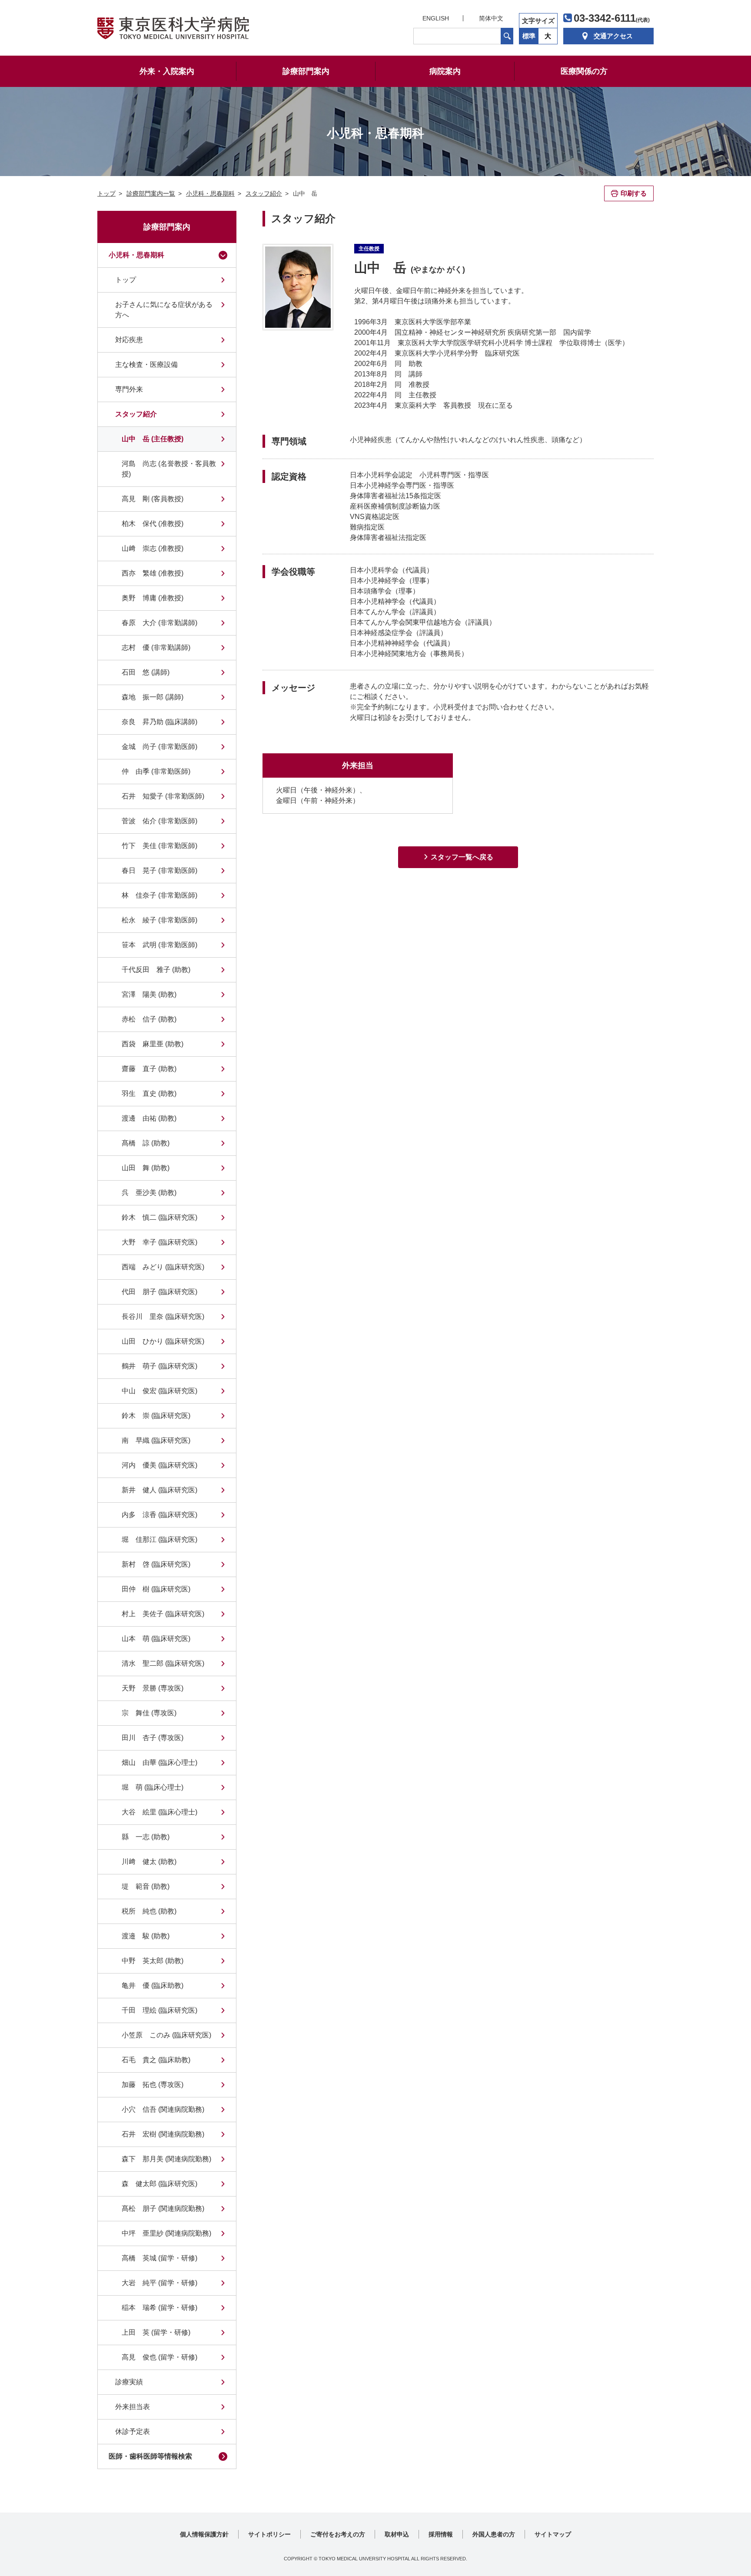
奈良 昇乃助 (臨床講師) (160, 722)
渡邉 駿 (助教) (146, 1936)
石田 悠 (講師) (146, 672)
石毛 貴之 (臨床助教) (156, 2060)
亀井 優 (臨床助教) (153, 1985)
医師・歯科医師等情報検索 (150, 2456)
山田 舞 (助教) (146, 1168)
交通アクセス (613, 36)
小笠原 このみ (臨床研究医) (166, 2035)
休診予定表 (133, 2431)
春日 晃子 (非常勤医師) (160, 870)
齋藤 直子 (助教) (149, 1069)
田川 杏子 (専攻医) (153, 1738)
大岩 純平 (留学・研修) (160, 2283)
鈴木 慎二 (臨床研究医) (160, 1217)
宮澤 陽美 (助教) (149, 994)
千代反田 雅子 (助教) (156, 970)
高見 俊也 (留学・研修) (160, 2357)
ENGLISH (436, 18)
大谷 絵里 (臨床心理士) (160, 1812)
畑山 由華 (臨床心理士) (160, 1762)
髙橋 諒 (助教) (146, 1143)
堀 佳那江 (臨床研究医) (160, 1539)
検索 (507, 36)
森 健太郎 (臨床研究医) (160, 2184)
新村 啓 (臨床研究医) (156, 1564)
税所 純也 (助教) (149, 1911)
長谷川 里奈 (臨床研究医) (163, 1316)
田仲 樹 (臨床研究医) (156, 1589)
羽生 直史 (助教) (149, 1093)
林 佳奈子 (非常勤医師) (160, 895)
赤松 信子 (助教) (149, 1019)
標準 (529, 36)
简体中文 (491, 18)
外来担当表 (133, 2407)
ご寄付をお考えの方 (338, 2534)
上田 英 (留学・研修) (156, 2332)
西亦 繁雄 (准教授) (153, 573)
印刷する (634, 193)
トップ (126, 280)
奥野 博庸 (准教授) (153, 598)
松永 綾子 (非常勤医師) (160, 920)
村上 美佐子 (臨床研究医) (163, 1614)
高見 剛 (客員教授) (153, 499)
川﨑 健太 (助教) (149, 1862)
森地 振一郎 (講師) (153, 697)
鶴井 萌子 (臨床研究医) (160, 1366)
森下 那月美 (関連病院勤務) (166, 2159)
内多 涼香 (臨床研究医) (160, 1515)
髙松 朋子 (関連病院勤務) (163, 2208)
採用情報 (441, 2534)
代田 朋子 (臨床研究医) (160, 1292)
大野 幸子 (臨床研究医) (160, 1242)
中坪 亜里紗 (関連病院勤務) (166, 2233)
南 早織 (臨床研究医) (156, 1440)
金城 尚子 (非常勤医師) (160, 747)
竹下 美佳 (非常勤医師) (160, 846)
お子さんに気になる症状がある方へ (164, 310)
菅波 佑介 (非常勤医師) (160, 821)
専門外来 (129, 389)
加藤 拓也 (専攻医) (153, 2085)
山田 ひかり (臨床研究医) (163, 1341)
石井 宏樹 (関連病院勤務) (163, 2134)
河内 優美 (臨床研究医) (160, 1465)
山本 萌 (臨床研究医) (156, 1639)
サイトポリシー (269, 2534)
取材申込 (397, 2534)
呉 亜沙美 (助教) (149, 1193)
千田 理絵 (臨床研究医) (160, 2010)
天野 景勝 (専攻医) (153, 1688)
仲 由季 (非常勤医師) (156, 771)
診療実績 (129, 2382)
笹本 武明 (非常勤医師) (160, 945)
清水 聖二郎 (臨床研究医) (163, 1663)
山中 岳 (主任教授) (153, 439)
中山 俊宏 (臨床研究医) (160, 1391)
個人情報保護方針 (204, 2534)
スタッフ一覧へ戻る (462, 857)
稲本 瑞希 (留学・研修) (160, 2308)
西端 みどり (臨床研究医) (163, 1267)
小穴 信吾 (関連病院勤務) (163, 2109)
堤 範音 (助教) (146, 1886)
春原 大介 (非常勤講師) (160, 623)
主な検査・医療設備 (146, 364)
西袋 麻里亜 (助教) (153, 1044)
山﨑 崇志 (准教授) (153, 548)
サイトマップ (553, 2534)
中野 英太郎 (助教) (153, 1961)
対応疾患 (129, 340)
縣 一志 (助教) (146, 1837)
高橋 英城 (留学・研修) (160, 2258)
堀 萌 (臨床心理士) (153, 1787)
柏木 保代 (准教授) (153, 524)
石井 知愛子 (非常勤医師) (163, 796)
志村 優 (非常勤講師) (156, 647)
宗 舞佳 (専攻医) (149, 1713)
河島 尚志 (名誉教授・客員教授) (169, 469)
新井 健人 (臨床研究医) (160, 1490)
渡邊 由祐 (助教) (149, 1118)
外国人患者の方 (494, 2534)
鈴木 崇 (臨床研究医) (156, 1416)
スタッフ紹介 (136, 414)
